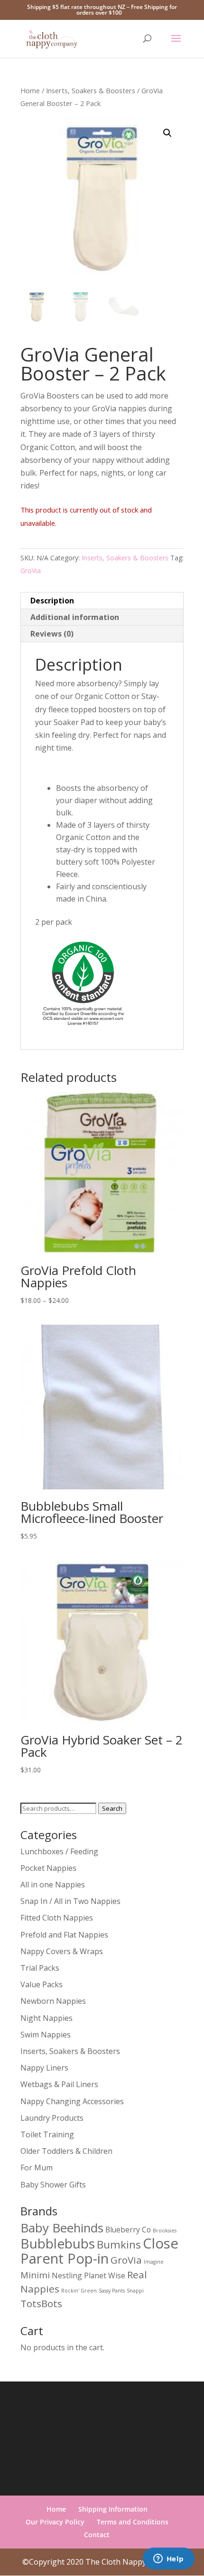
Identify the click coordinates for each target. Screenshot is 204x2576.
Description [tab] (52, 601)
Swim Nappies (46, 2035)
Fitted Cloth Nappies (57, 1918)
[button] (167, 133)
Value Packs (42, 1984)
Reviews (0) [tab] (52, 634)
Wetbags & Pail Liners (59, 2084)
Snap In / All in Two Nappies (70, 1901)
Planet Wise (105, 2275)
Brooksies (165, 2231)
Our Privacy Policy (55, 2522)
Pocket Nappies (48, 1868)
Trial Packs (40, 1968)
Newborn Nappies (53, 2001)
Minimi (35, 2275)
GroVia (31, 571)
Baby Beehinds (62, 2228)
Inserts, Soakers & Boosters (91, 90)
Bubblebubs (58, 2243)
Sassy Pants (112, 2291)
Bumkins (119, 2244)
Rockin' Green (79, 2291)
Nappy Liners (44, 2068)
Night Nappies (46, 2018)
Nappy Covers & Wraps (62, 1951)
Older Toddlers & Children (66, 2151)
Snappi (135, 2291)
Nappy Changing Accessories (72, 2101)
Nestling (67, 2275)
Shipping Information (113, 2509)
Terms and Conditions (133, 2522)
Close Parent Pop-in (99, 2251)
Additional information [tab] (75, 617)
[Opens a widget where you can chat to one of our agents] (168, 2559)
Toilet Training (47, 2134)
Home (30, 90)
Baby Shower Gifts (53, 2185)
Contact (97, 2535)
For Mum (37, 2168)
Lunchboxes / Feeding (59, 1851)
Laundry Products (52, 2118)
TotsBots (41, 2303)
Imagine (154, 2262)
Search (112, 1808)
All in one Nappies (53, 1885)
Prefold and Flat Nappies (64, 1935)
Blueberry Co (128, 2230)
